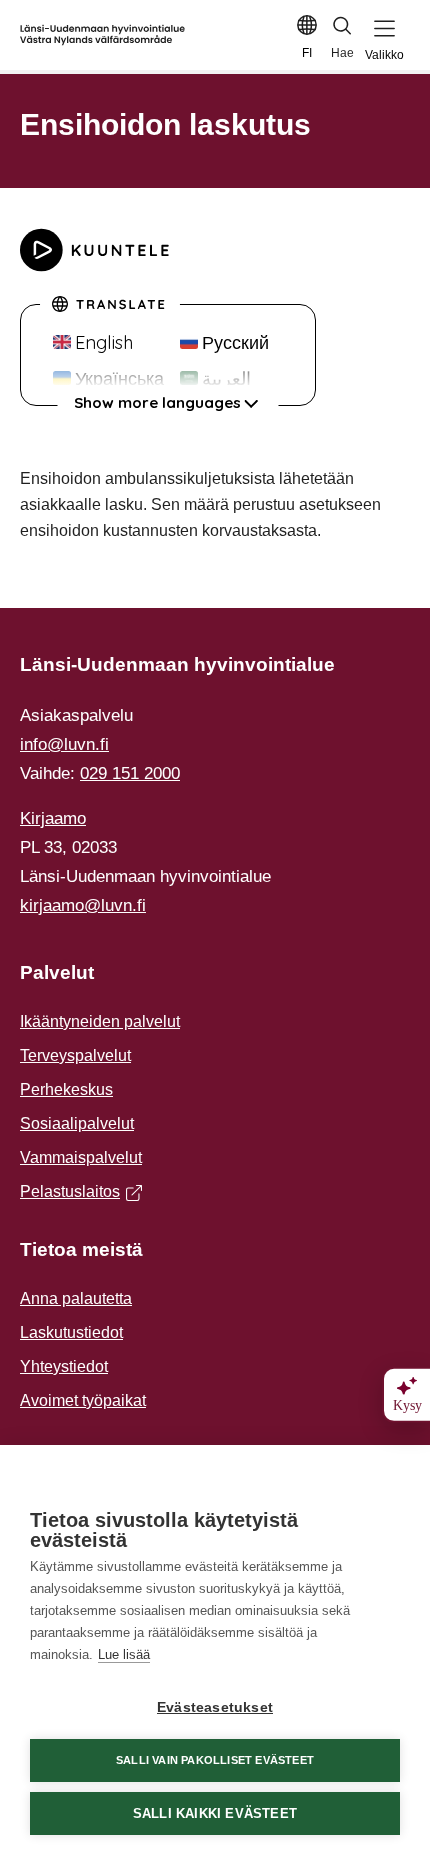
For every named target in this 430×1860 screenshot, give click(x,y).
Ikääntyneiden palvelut (100, 1021)
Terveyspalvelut (75, 1055)
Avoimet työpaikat (83, 1400)
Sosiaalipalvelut (77, 1123)
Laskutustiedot (71, 1332)
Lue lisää (124, 1654)
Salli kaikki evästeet (215, 1813)
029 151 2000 (130, 773)
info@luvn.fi (64, 744)
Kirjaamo (53, 818)
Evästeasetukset (215, 1707)
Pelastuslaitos (76, 1194)
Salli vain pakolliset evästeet (215, 1760)
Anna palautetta (76, 1298)
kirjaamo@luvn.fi (83, 905)
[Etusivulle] (102, 35)
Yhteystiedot (64, 1366)
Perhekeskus (66, 1089)
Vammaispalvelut (81, 1157)
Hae (342, 53)
